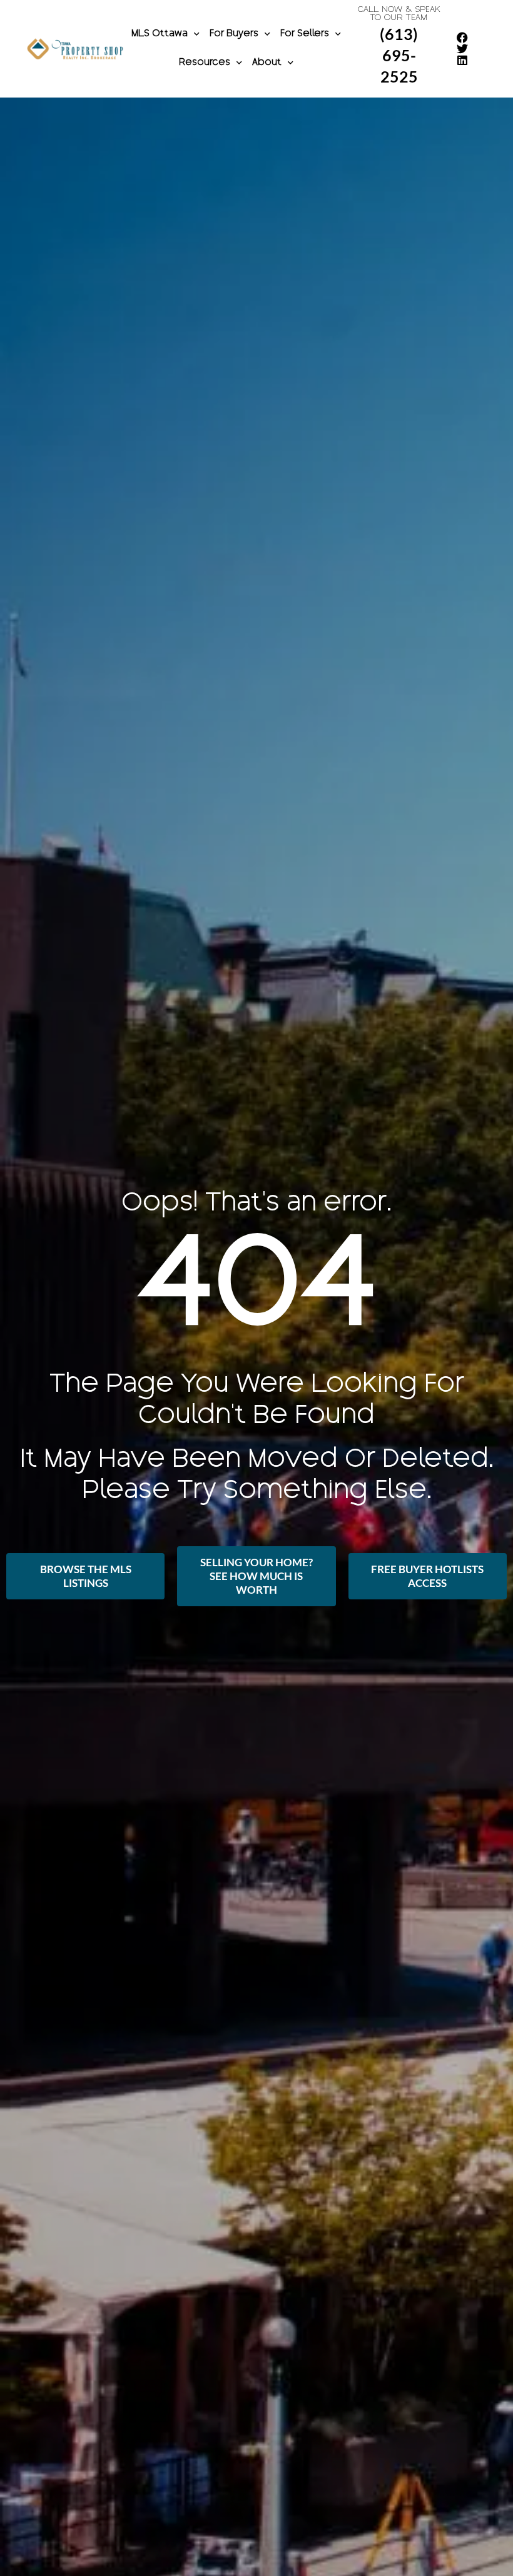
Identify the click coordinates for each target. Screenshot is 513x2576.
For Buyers (234, 34)
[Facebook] (462, 38)
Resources (205, 63)
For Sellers (305, 34)
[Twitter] (462, 49)
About (267, 63)
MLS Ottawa (160, 34)
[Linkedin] (462, 60)
